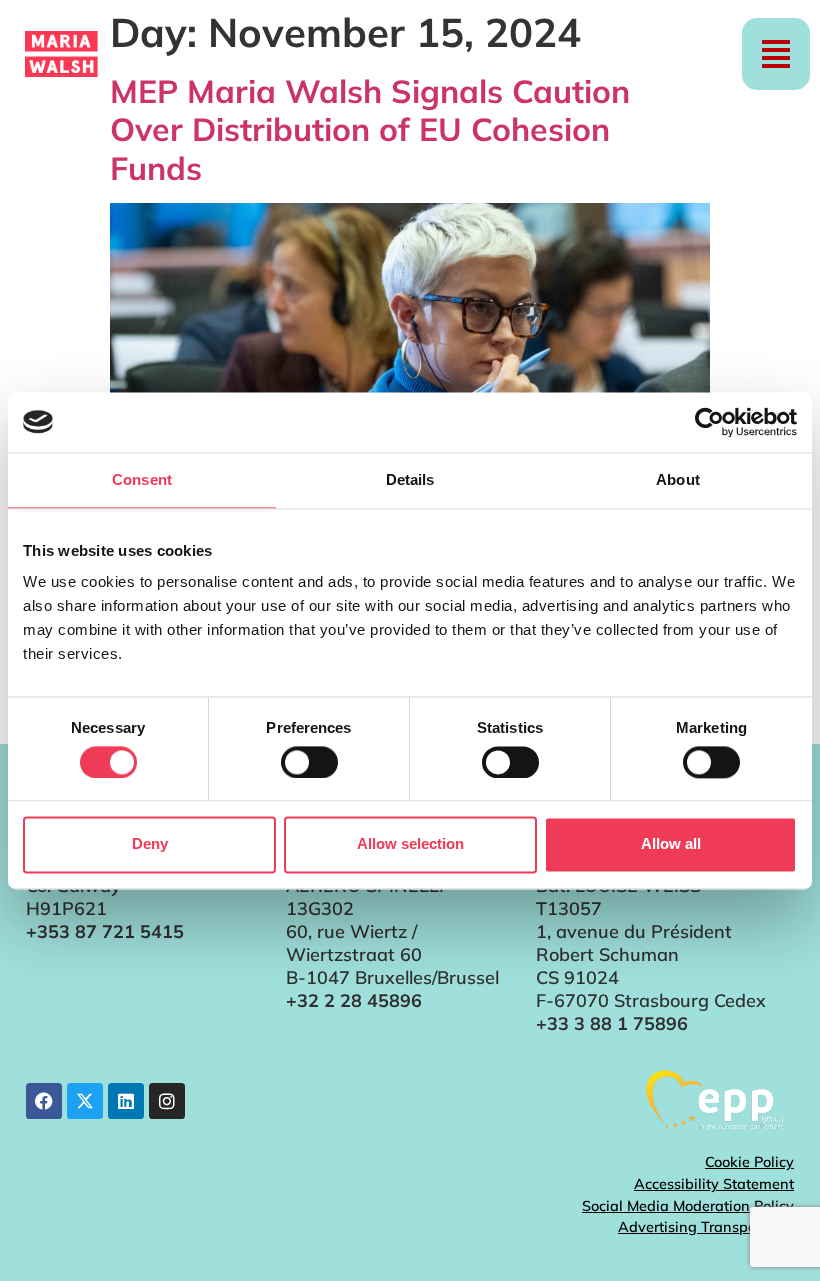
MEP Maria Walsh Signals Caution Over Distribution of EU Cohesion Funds (370, 129)
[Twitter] (85, 1101)
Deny (150, 844)
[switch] (309, 762)
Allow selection (410, 844)
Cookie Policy (749, 1162)
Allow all (671, 844)
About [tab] (678, 479)
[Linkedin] (126, 1101)
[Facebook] (44, 1101)
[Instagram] (167, 1101)
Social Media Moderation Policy (688, 1206)
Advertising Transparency (706, 1227)
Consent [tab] (142, 479)
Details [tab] (410, 479)
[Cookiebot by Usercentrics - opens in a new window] (709, 422)
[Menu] (776, 54)
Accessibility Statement (714, 1184)
